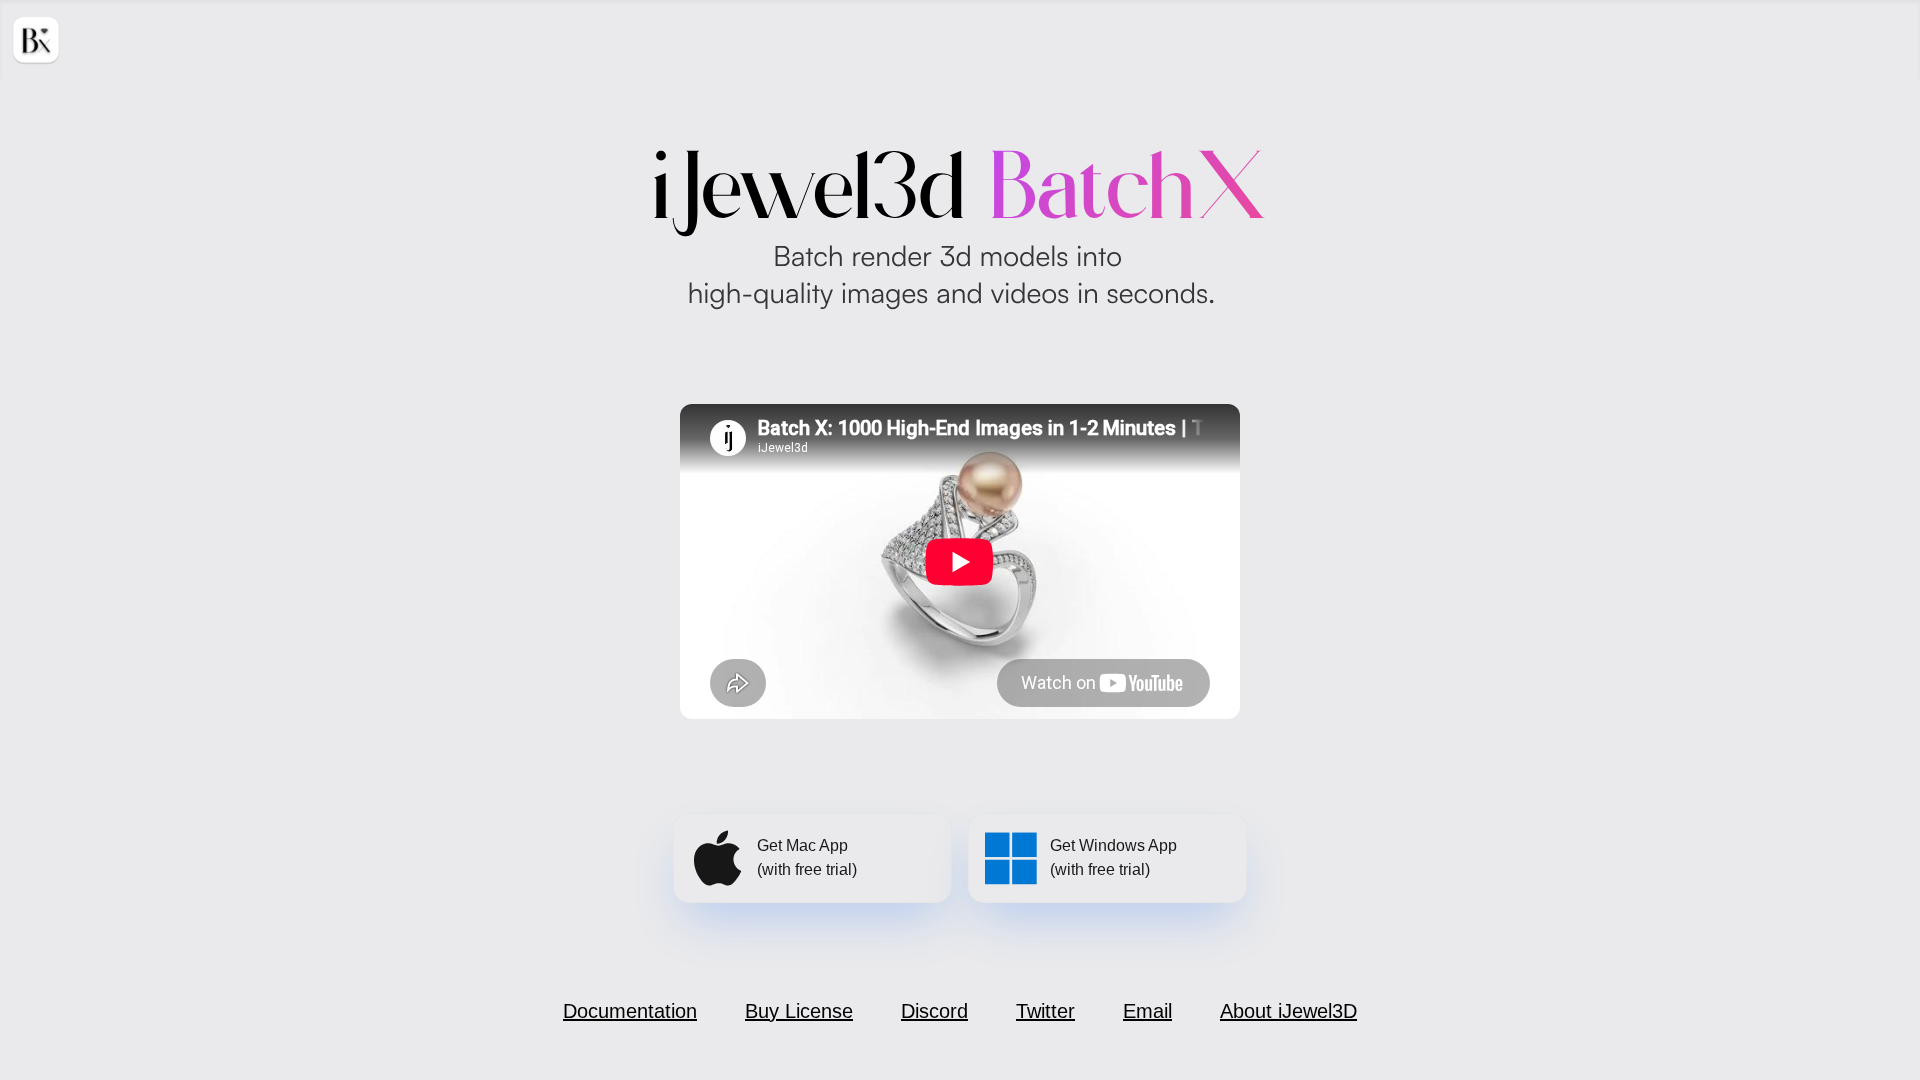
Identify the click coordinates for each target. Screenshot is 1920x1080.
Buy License (799, 1011)
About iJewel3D (1288, 1011)
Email (1147, 1011)
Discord (934, 1011)
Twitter (1045, 1011)
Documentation (630, 1011)
